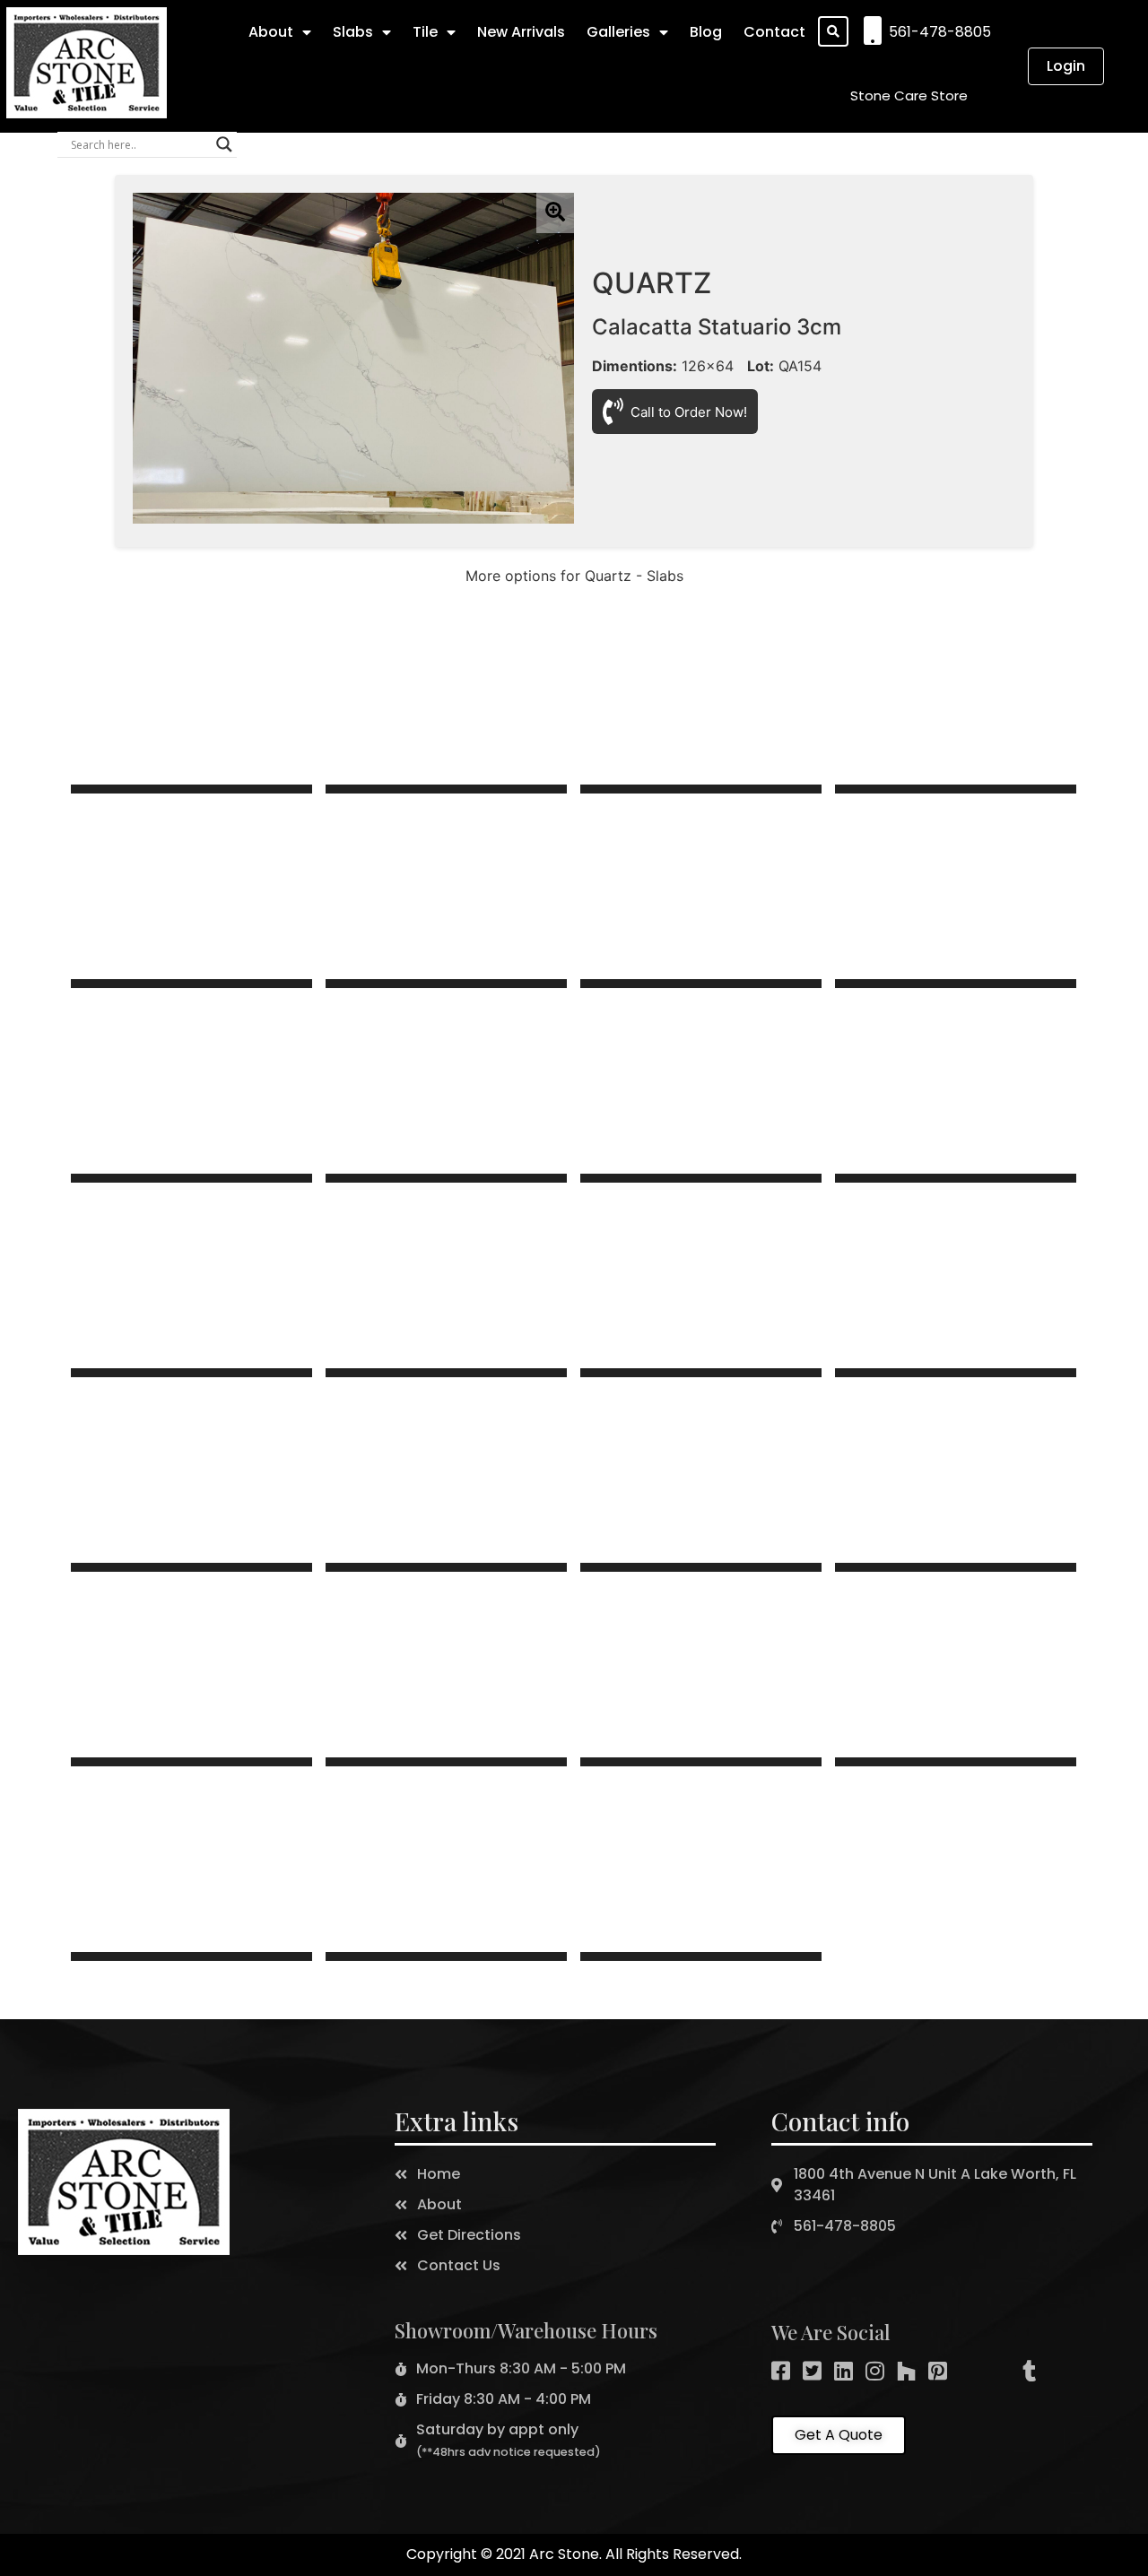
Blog (706, 32)
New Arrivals (521, 32)
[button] (909, 95)
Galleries (618, 32)
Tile (425, 32)
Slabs (353, 32)
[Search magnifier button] (224, 144)
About (271, 32)
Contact (774, 32)
